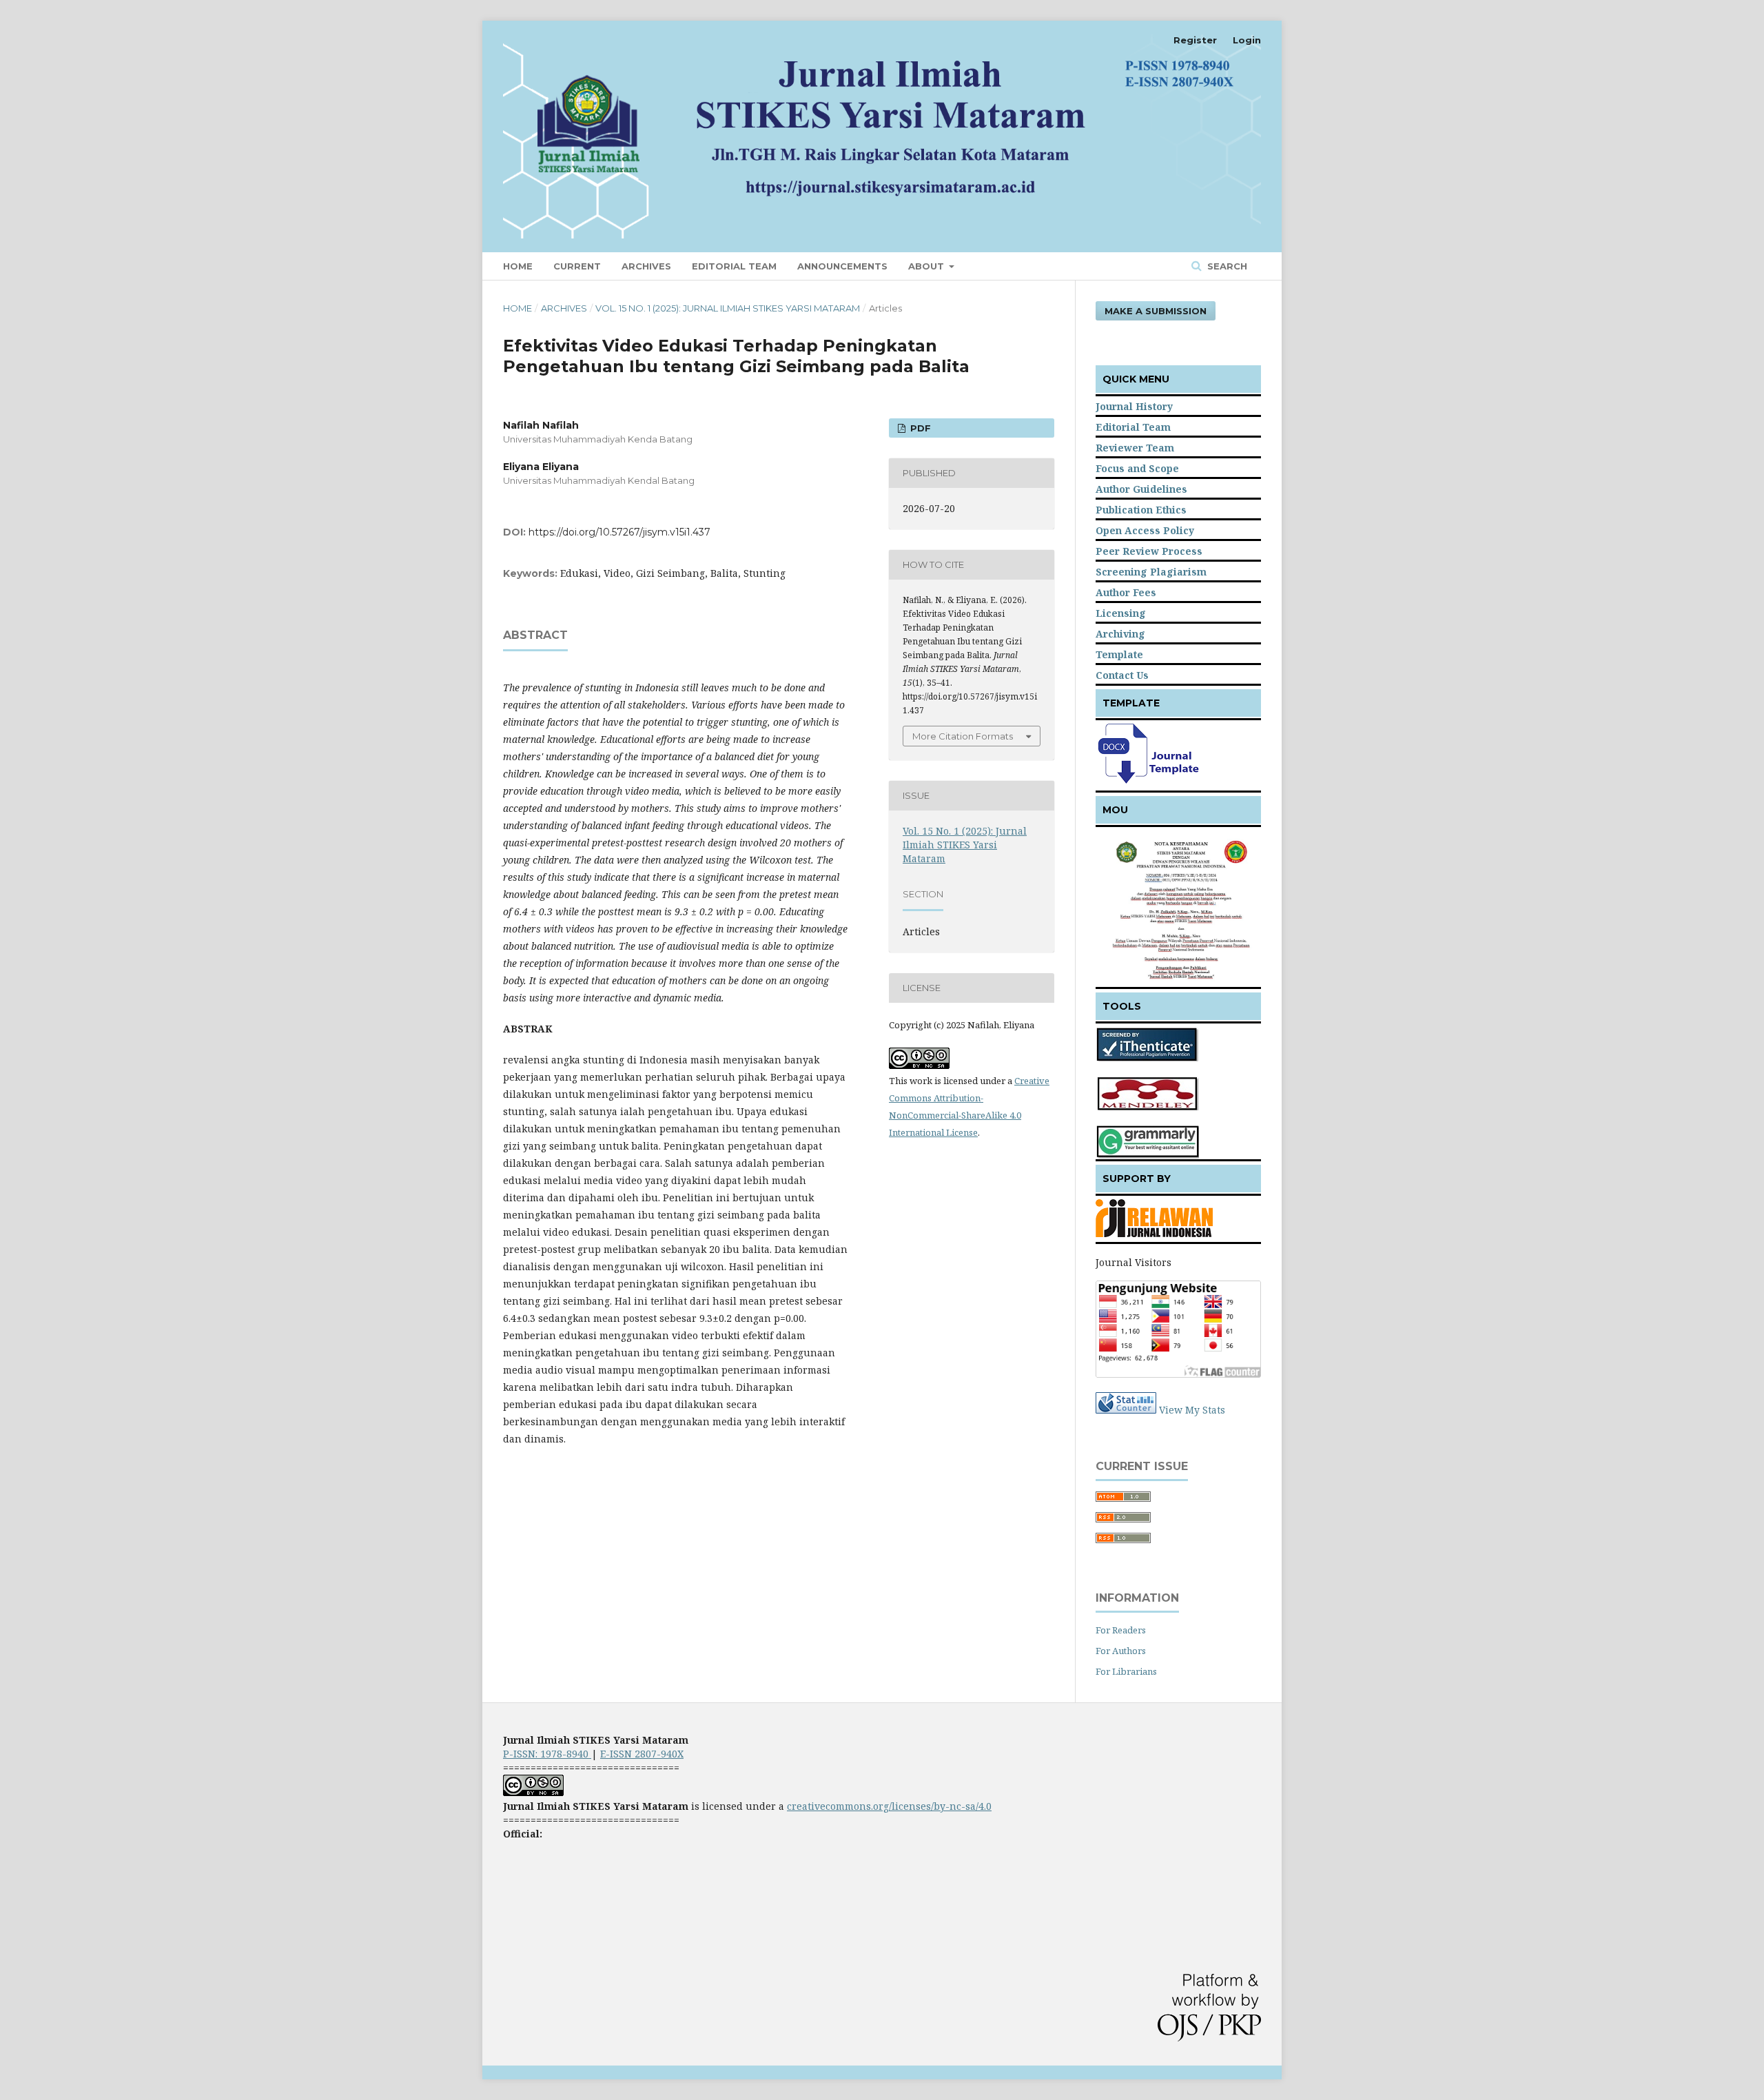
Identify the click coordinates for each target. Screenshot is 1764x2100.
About (927, 266)
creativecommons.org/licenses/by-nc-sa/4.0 (889, 1806)
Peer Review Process (1149, 551)
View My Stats (1192, 1410)
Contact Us (1122, 675)
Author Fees (1126, 592)
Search (1226, 266)
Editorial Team (734, 266)
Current (577, 266)
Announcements (842, 266)
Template (1119, 654)
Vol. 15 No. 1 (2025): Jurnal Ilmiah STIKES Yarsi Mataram (728, 308)
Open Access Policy (1145, 530)
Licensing (1121, 613)
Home (518, 266)
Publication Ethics (1141, 510)
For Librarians (1126, 1671)
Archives (646, 266)
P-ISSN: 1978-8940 (547, 1754)
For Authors (1121, 1651)
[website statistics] (1126, 1410)
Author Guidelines (1141, 489)
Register (1195, 40)
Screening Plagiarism (1151, 572)
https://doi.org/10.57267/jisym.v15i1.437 (619, 532)
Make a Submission (1156, 311)
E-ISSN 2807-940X (642, 1754)
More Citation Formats (963, 736)
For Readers (1121, 1630)
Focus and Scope (1137, 468)
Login (1247, 40)
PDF (919, 428)
